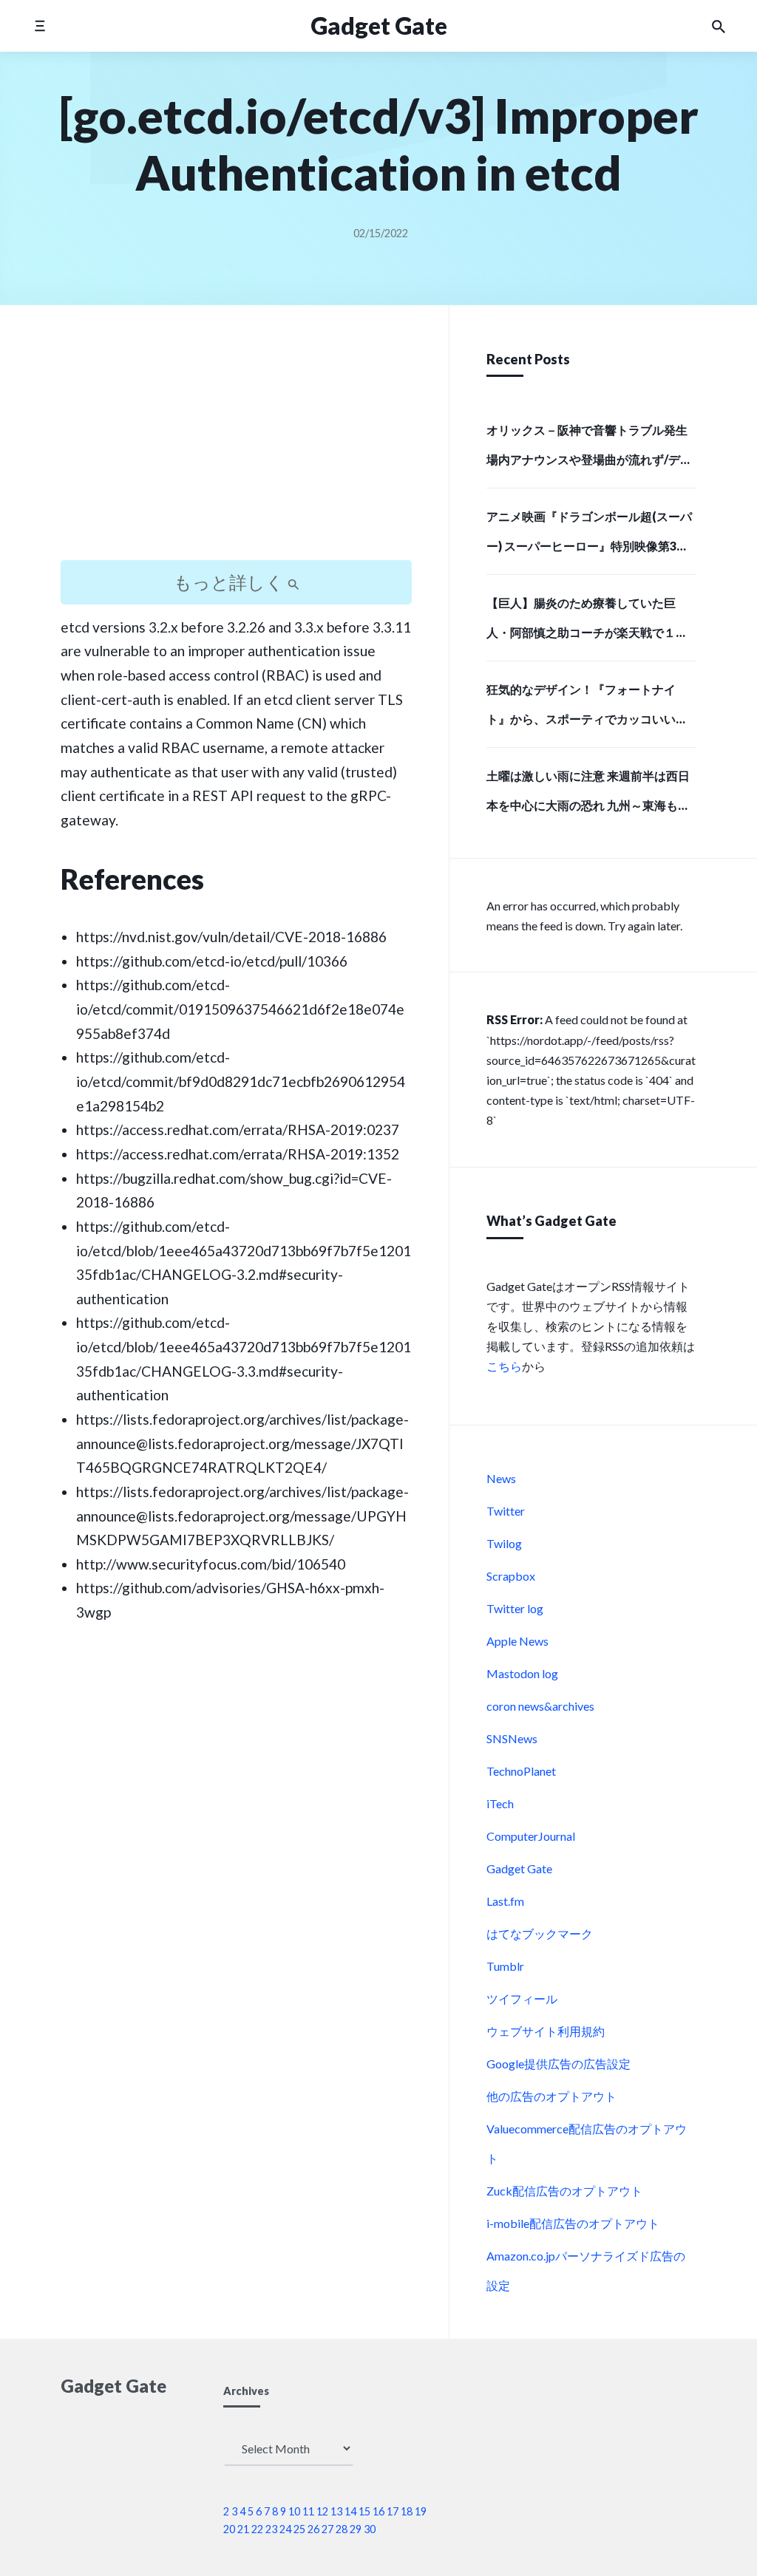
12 (322, 2511)
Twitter (506, 1511)
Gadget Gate (519, 1868)
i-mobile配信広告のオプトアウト (573, 2223)
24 (285, 2529)
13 (336, 2511)
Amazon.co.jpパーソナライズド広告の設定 (586, 2270)
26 (313, 2529)
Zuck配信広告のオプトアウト (564, 2191)
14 (350, 2511)
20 (229, 2529)
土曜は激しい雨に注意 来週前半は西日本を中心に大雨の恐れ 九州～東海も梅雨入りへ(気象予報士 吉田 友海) (588, 795)
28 (342, 2529)
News (501, 1478)
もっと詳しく (231, 582)
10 (294, 2511)
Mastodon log (522, 1673)
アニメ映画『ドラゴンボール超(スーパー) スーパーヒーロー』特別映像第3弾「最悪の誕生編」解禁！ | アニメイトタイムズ (591, 536)
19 (421, 2511)
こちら (504, 1366)
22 (257, 2529)
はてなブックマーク (540, 1933)
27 (327, 2529)
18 (407, 2511)
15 (364, 2511)
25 (299, 2529)
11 (308, 2511)
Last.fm (505, 1901)
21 (243, 2529)
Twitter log (515, 1608)
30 (370, 2529)
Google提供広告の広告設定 (559, 2064)
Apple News (517, 1641)
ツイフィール (522, 1999)
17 (393, 2511)
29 (356, 2529)
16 (378, 2511)
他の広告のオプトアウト (551, 2096)
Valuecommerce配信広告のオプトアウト (587, 2143)
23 (271, 2529)
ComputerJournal (531, 1836)
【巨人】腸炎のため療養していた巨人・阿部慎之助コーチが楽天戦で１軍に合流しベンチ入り (587, 622)
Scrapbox (511, 1576)
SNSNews (512, 1738)
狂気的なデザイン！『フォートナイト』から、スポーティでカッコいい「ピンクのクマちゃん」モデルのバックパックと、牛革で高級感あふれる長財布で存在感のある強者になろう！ (587, 709)
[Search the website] (719, 26)
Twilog (504, 1543)
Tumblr (505, 1966)
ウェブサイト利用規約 (546, 2031)
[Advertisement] (236, 446)
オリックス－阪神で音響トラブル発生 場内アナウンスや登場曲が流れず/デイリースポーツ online (589, 449)
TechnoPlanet (521, 1771)
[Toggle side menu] (40, 25)
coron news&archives (540, 1706)
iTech (500, 1803)
